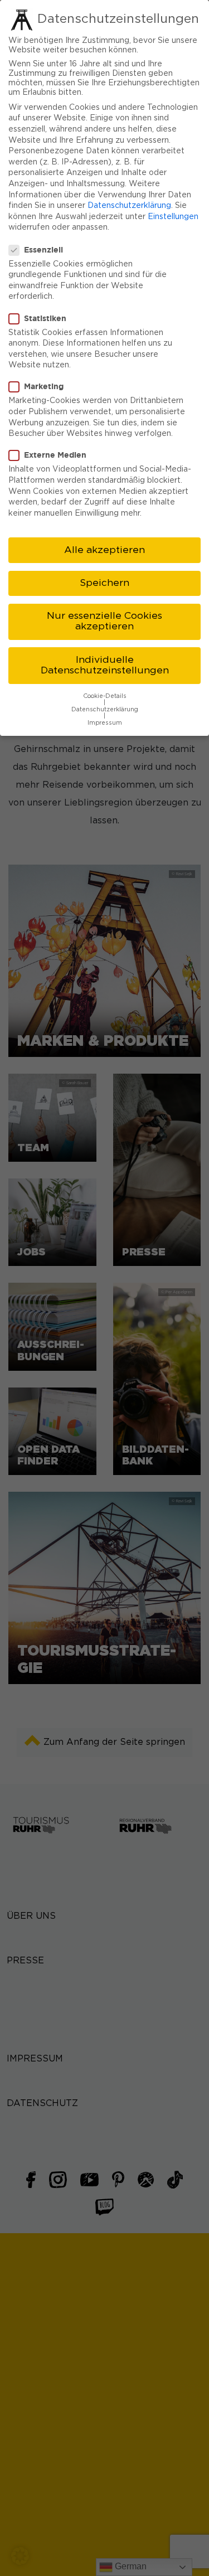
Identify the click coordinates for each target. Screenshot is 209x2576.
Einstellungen (173, 217)
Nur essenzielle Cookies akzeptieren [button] (104, 622)
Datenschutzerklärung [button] (105, 710)
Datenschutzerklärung (129, 206)
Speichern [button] (104, 583)
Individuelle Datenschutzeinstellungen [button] (105, 666)
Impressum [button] (105, 723)
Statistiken (45, 318)
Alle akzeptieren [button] (104, 550)
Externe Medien (55, 455)
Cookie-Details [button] (105, 696)
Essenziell (43, 249)
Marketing (44, 386)
